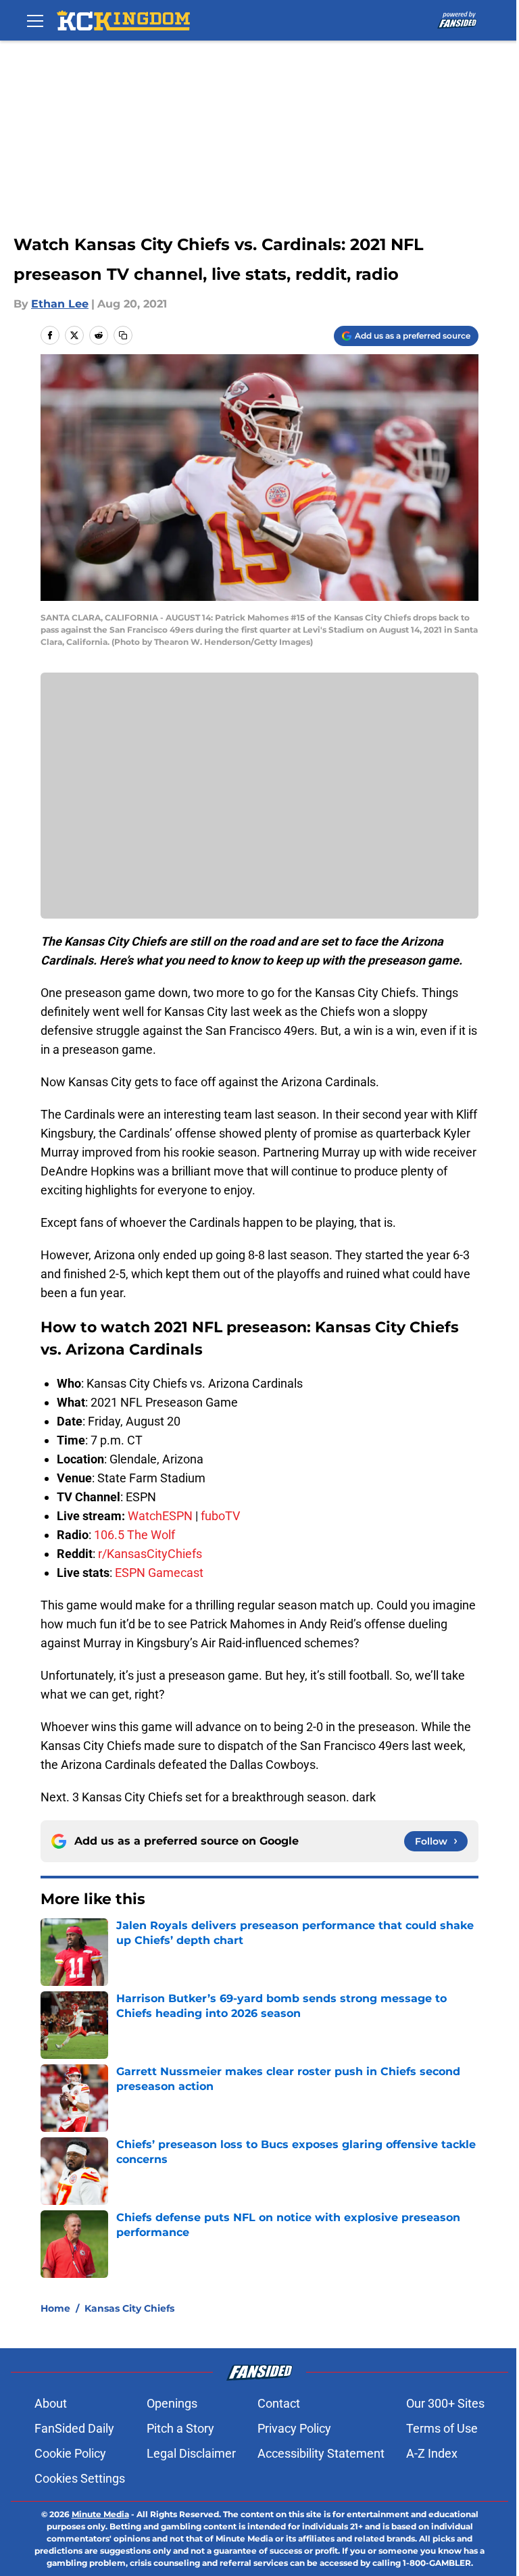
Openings (172, 2403)
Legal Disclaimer (191, 2453)
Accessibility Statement (321, 2453)
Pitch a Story (180, 2428)
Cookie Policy (70, 2453)
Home (55, 2308)
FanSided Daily (74, 2428)
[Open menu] (35, 20)
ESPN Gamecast (159, 1573)
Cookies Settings (80, 2478)
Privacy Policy (294, 2428)
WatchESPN (160, 1516)
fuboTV (220, 1516)
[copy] (123, 335)
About (51, 2403)
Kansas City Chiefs (129, 2308)
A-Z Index (432, 2453)
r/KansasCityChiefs (150, 1554)
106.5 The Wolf (134, 1535)
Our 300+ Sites (445, 2403)
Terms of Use (442, 2428)
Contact (279, 2403)
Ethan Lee (60, 304)
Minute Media (100, 2514)
